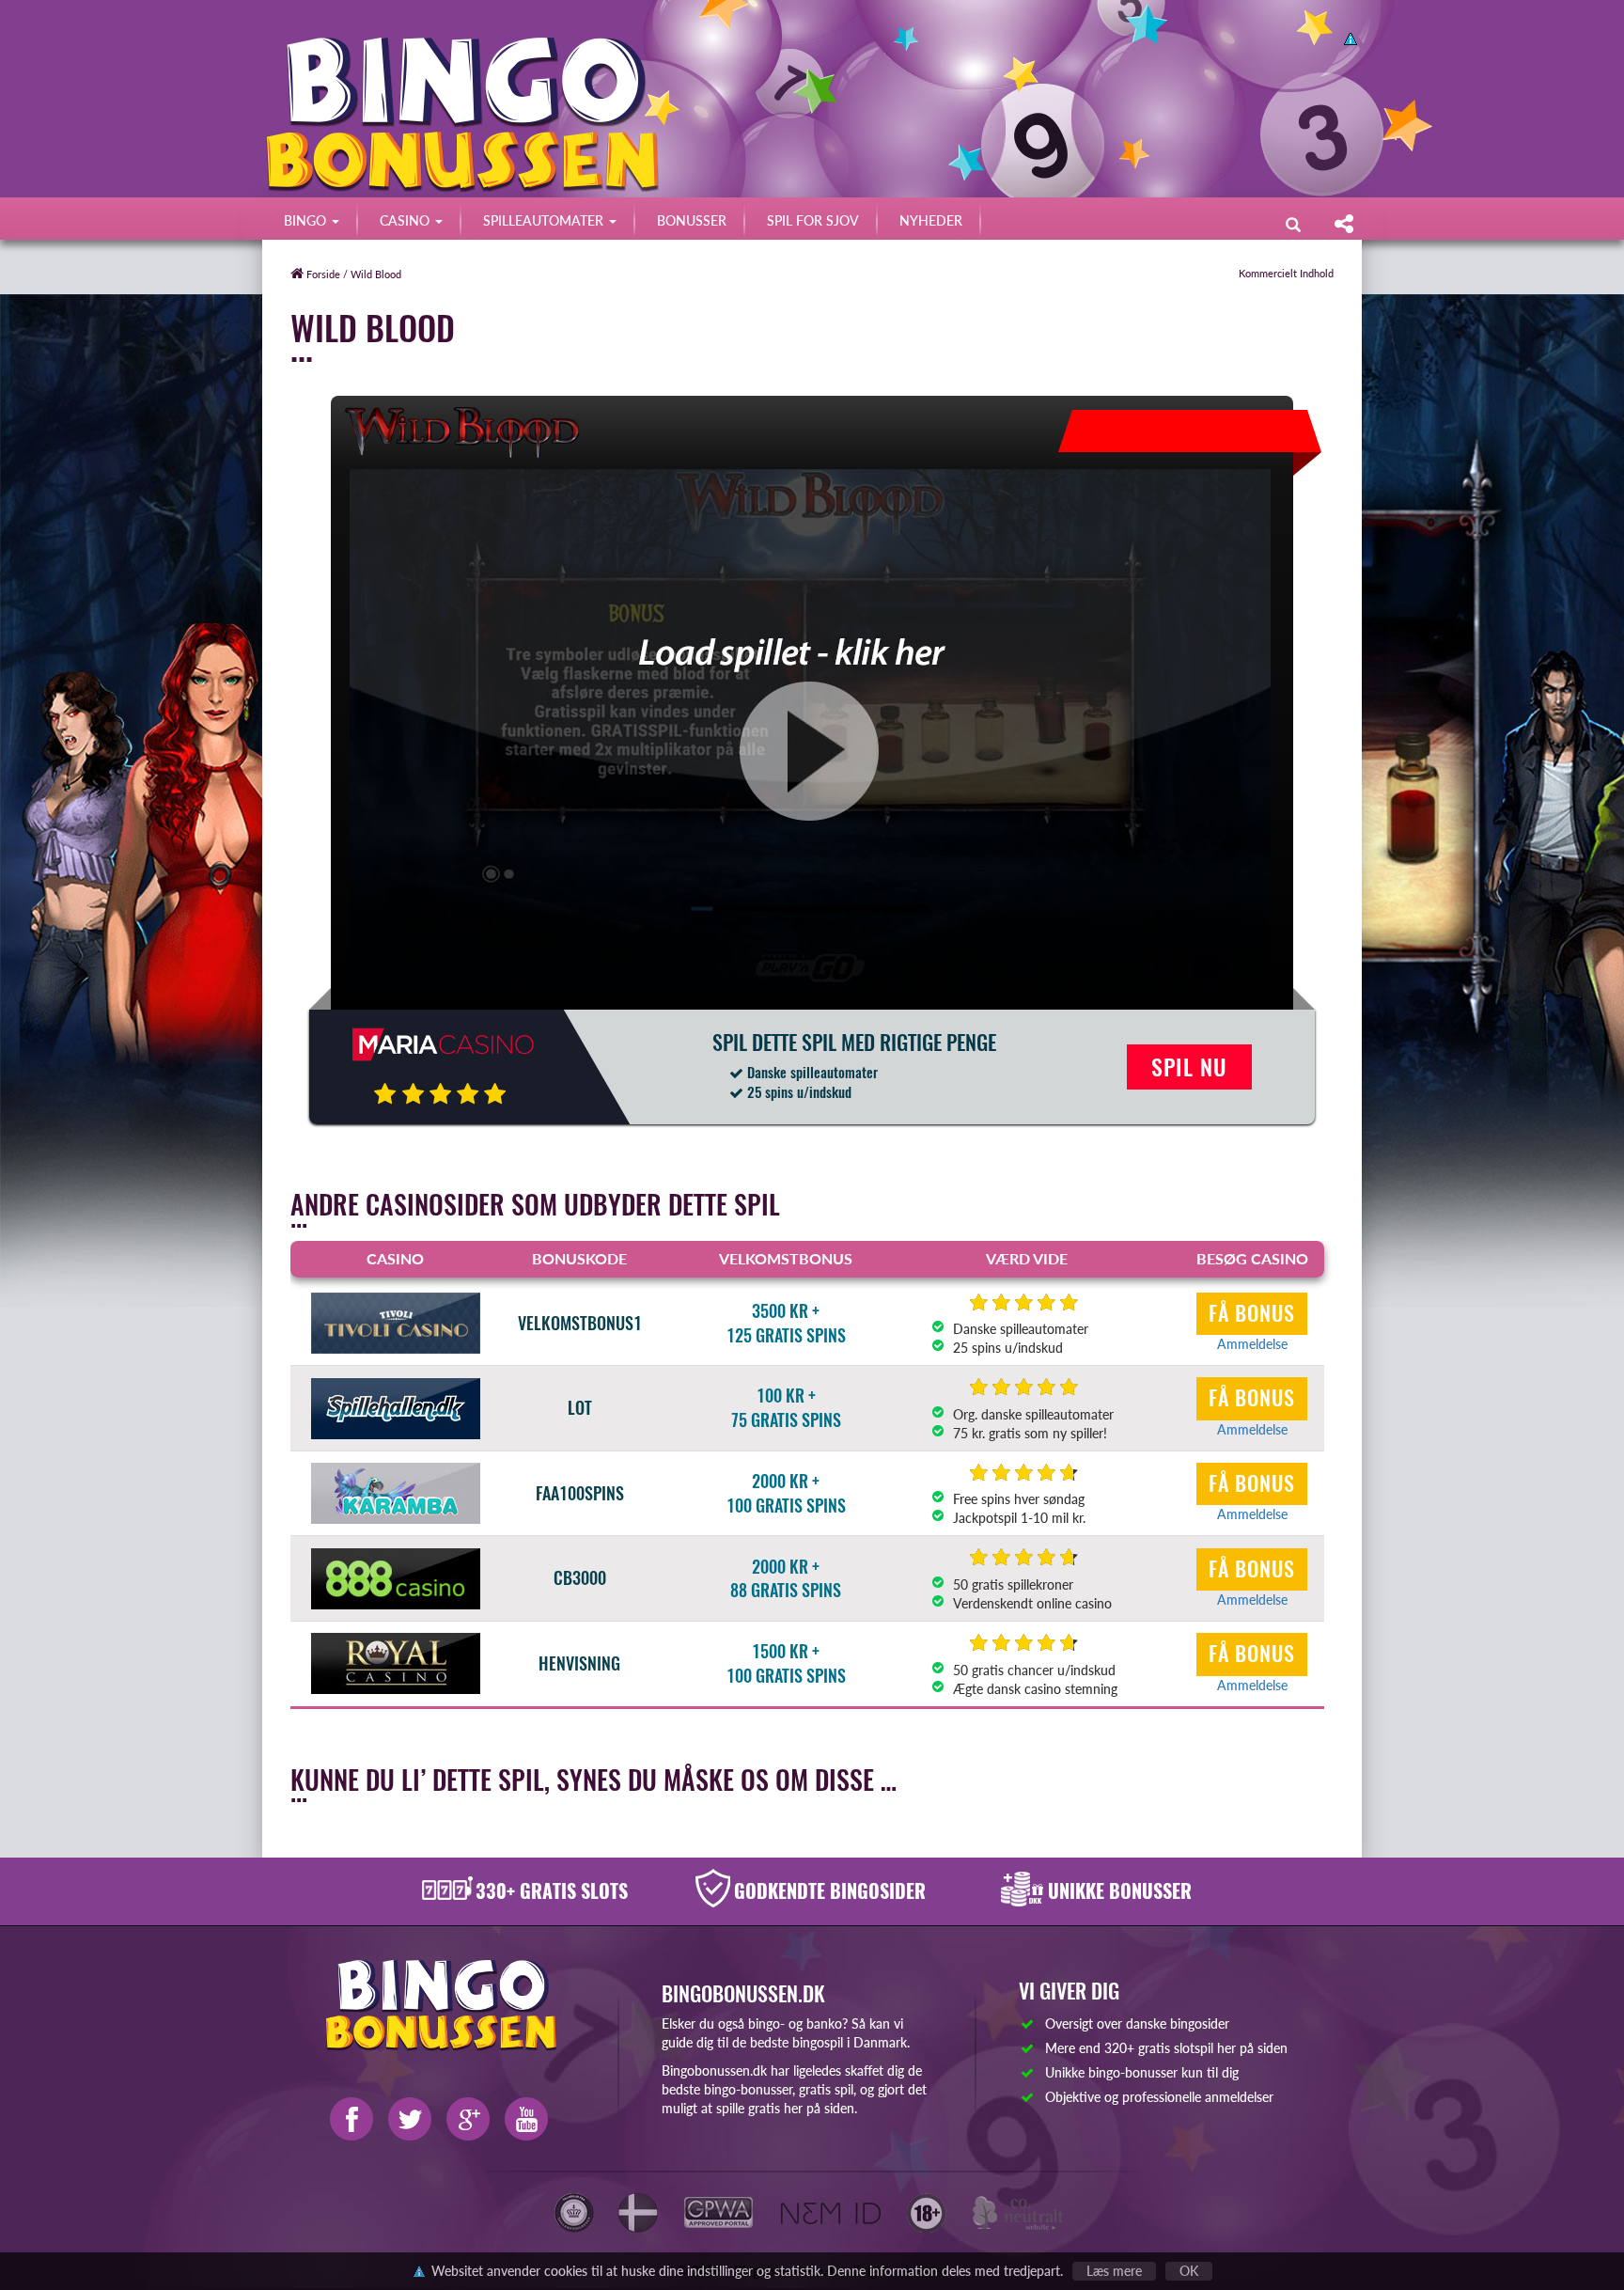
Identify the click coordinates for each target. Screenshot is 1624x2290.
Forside (322, 274)
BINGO (307, 220)
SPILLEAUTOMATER (545, 220)
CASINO (406, 220)
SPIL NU (1189, 1067)
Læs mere (1114, 2271)
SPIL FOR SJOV (813, 220)
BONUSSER (692, 220)
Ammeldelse (1252, 1344)
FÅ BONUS (1252, 1313)
